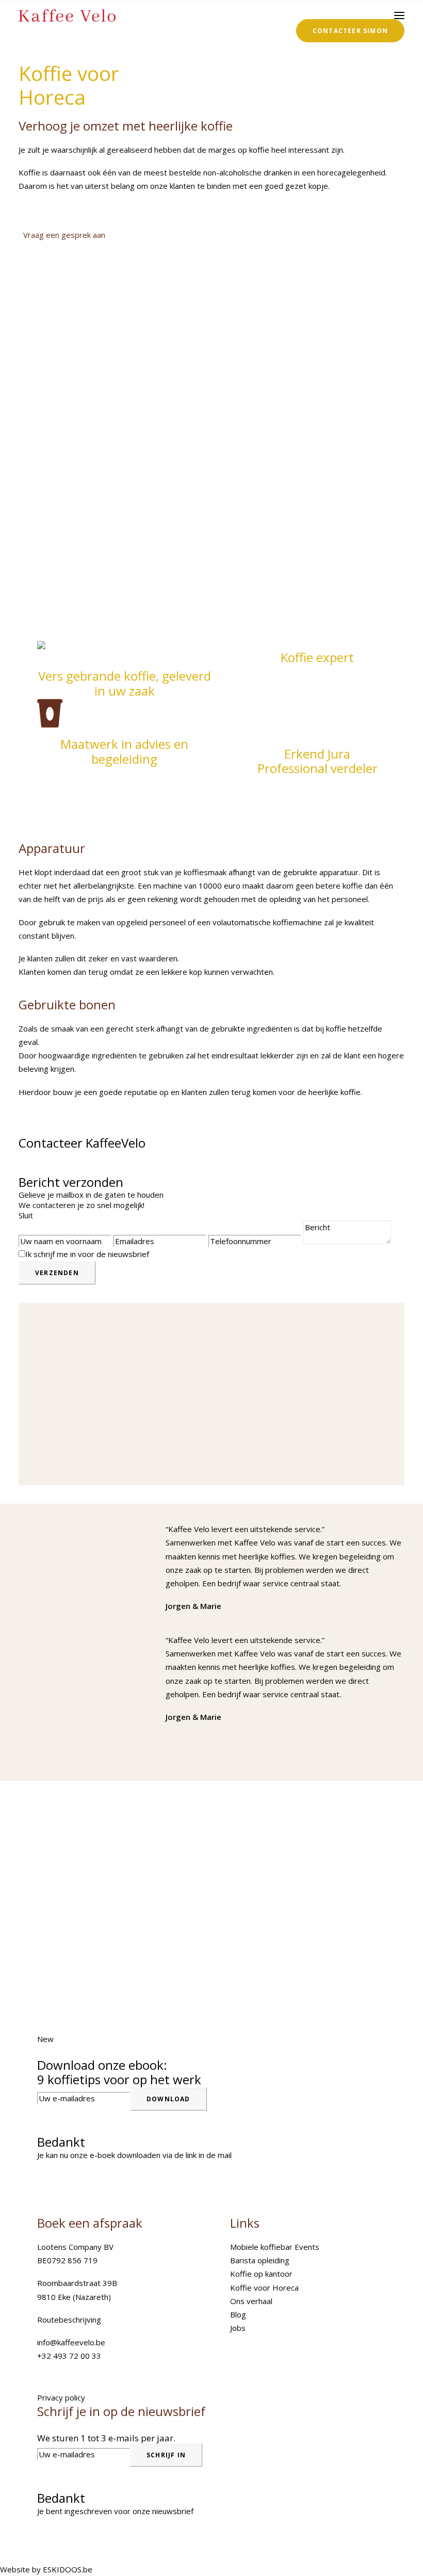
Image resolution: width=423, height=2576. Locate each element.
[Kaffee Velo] (67, 15)
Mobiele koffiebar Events (275, 2247)
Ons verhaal (251, 2301)
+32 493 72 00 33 (69, 2356)
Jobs (238, 2328)
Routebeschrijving (69, 2320)
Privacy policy (61, 2397)
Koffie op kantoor (261, 2274)
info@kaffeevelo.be (71, 2342)
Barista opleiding (260, 2260)
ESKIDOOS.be (68, 2569)
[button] (399, 15)
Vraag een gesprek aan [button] (64, 235)
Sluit (26, 1215)
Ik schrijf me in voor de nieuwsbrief (87, 1254)
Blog (238, 2314)
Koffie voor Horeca (264, 2288)
